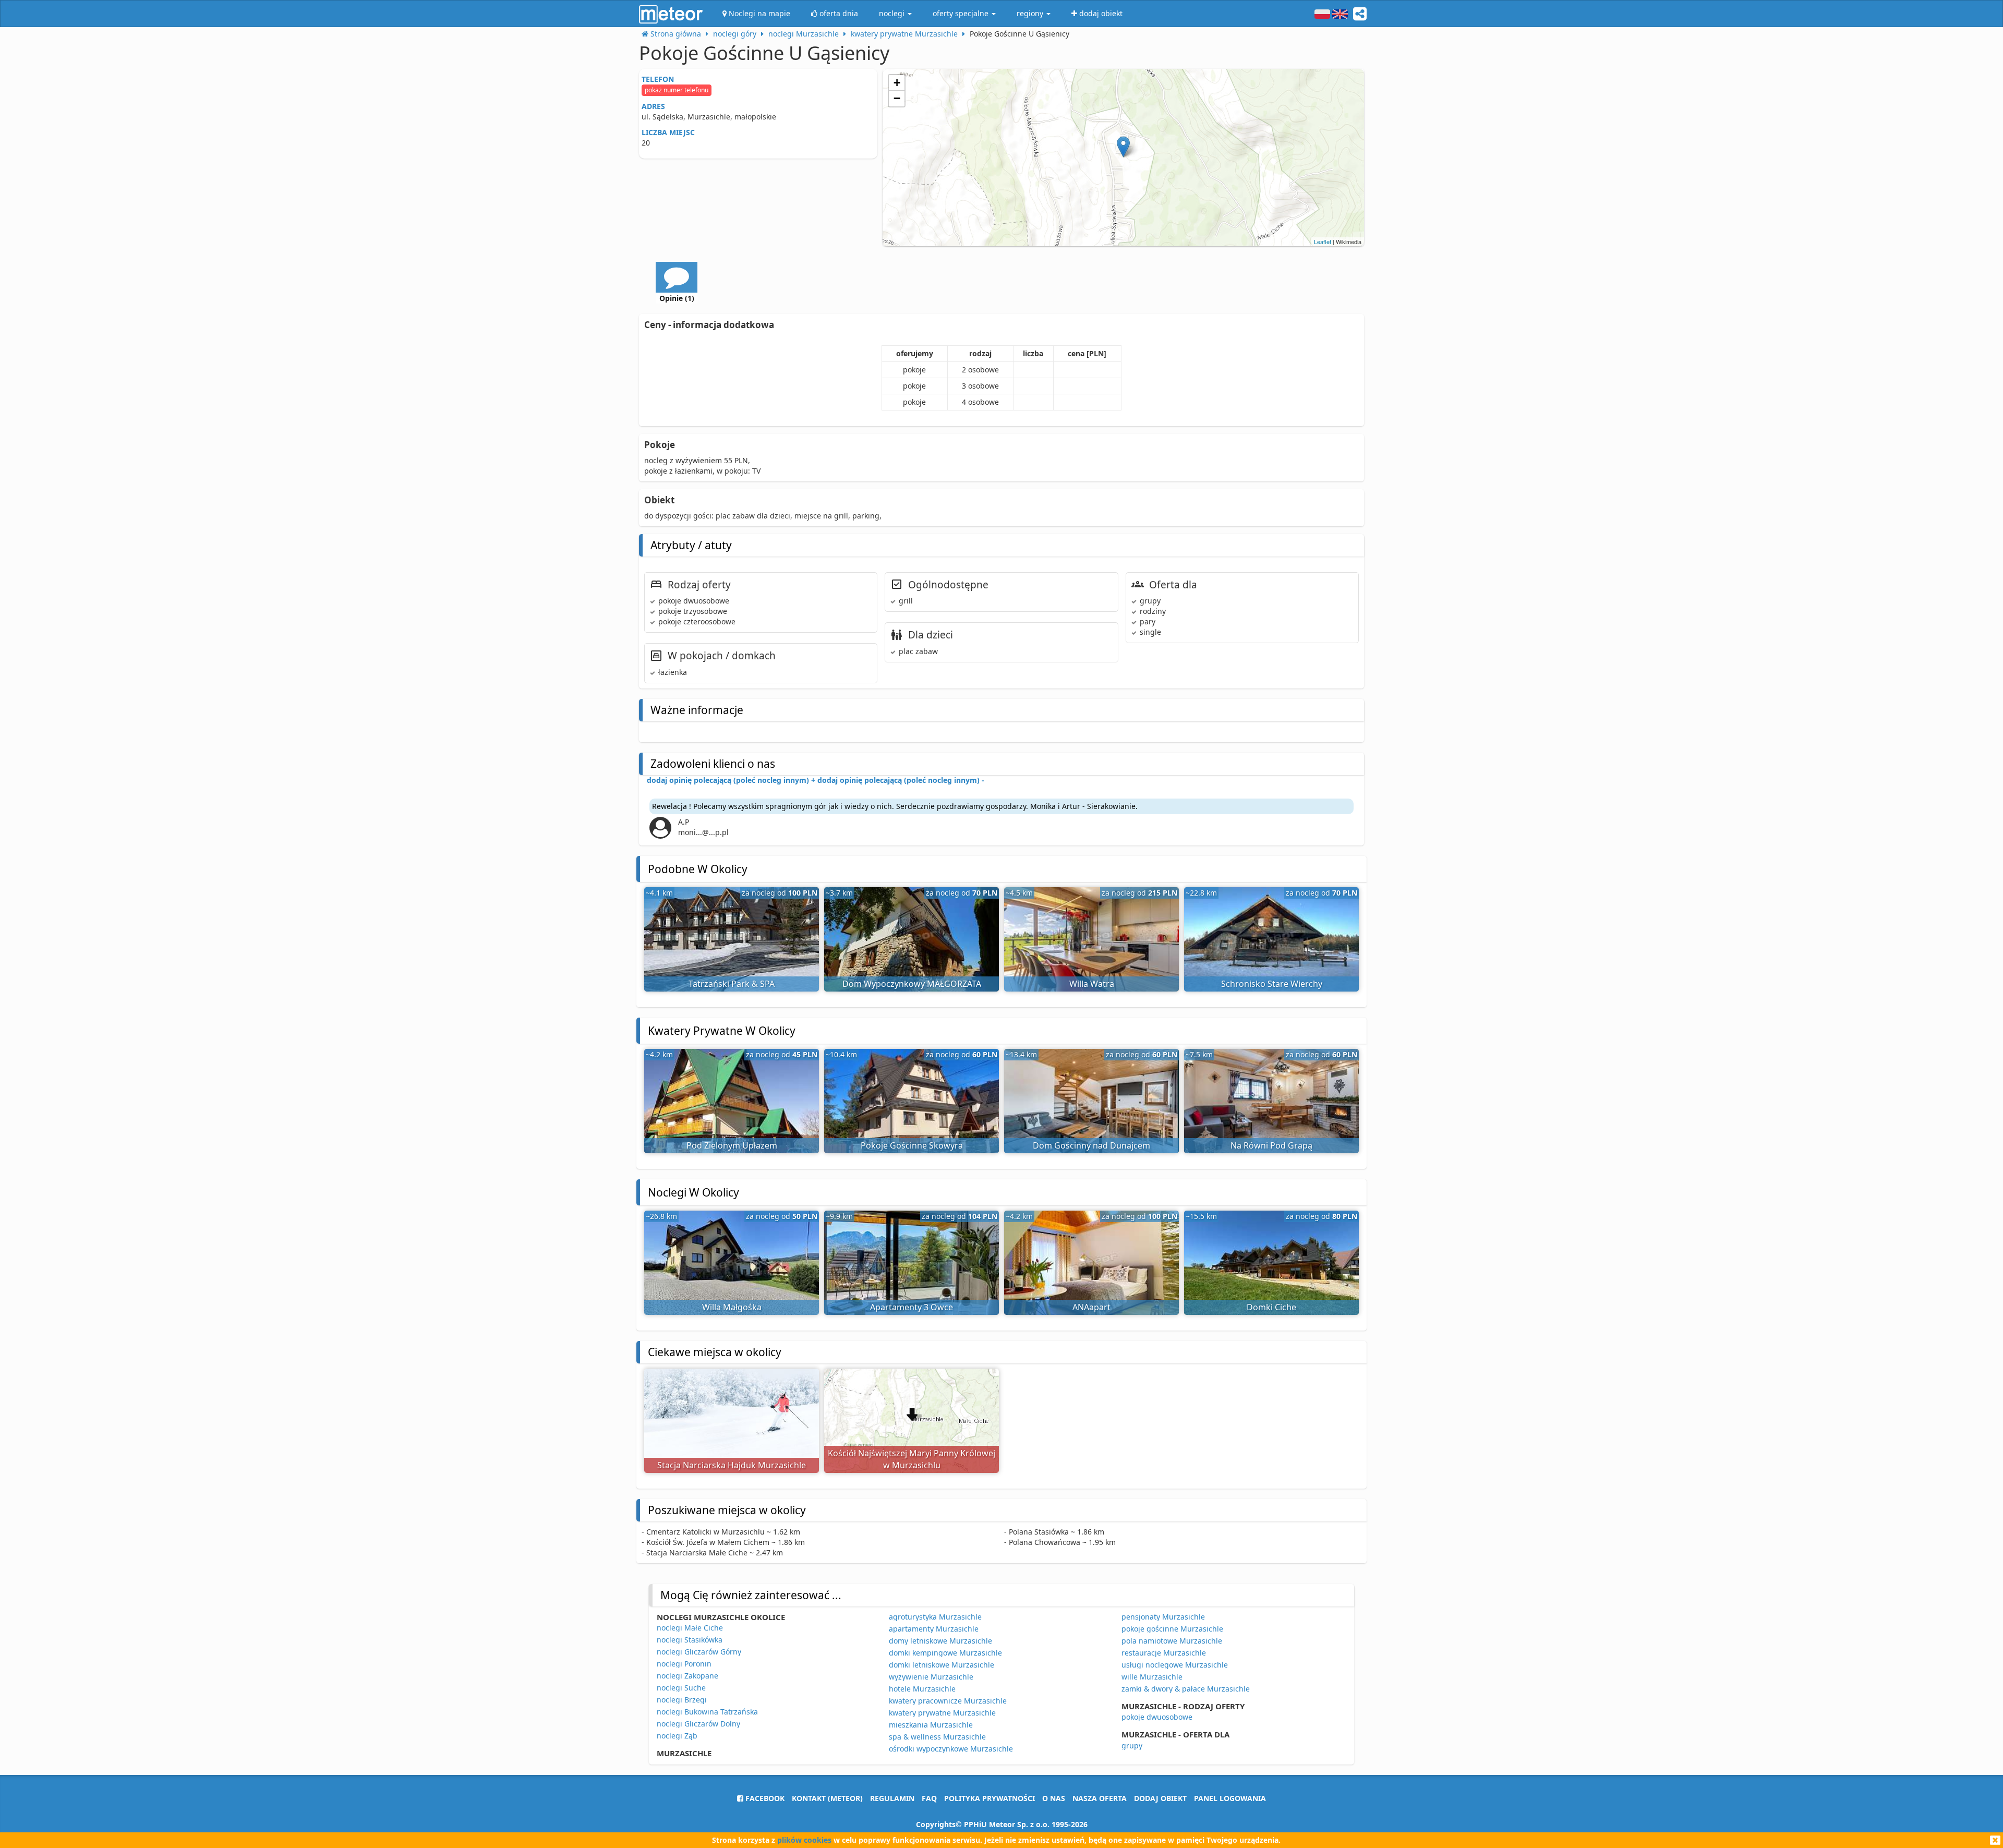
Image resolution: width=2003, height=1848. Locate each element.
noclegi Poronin (684, 1664)
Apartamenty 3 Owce (912, 1307)
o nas (1054, 1798)
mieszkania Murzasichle (931, 1725)
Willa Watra (1092, 984)
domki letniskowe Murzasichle (942, 1665)
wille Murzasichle (1152, 1677)
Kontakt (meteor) (827, 1798)
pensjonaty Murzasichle (1163, 1617)
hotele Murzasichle (922, 1689)
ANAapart (1091, 1307)
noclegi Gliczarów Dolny (698, 1724)
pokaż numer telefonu (677, 90)
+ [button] (897, 83)
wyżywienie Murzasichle (931, 1677)
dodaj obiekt (1160, 1798)
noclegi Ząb (677, 1736)
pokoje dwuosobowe (1157, 1717)
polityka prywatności (990, 1798)
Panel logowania (1230, 1798)
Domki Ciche (1271, 1307)
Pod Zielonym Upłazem (732, 1145)
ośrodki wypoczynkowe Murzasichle (951, 1749)
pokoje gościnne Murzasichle (1172, 1629)
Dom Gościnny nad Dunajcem (1091, 1145)
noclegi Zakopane (687, 1676)
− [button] (897, 98)
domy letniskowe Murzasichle (940, 1641)
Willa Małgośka (732, 1307)
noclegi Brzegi (682, 1700)
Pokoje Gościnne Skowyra (912, 1145)
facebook (764, 1798)
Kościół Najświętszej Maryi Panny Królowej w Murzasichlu (912, 1459)
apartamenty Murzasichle (934, 1629)
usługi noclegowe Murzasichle (1175, 1665)
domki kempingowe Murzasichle (945, 1653)
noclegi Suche (681, 1688)
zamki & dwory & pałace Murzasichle (1186, 1689)
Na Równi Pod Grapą (1271, 1145)
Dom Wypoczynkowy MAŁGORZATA (912, 984)
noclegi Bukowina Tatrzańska (707, 1712)
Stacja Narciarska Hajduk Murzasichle (732, 1465)
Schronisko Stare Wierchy (1272, 984)
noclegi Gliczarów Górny (699, 1652)
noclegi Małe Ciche (690, 1628)
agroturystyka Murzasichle (935, 1617)
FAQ (929, 1798)
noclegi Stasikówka (690, 1640)
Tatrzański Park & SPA (732, 984)
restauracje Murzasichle (1164, 1653)
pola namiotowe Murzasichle (1172, 1641)
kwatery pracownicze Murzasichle (948, 1701)
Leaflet (1323, 241)
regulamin (892, 1798)
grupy (1132, 1746)
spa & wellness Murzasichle (937, 1737)
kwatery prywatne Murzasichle (942, 1713)
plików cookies (804, 1840)
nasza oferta (1100, 1798)
